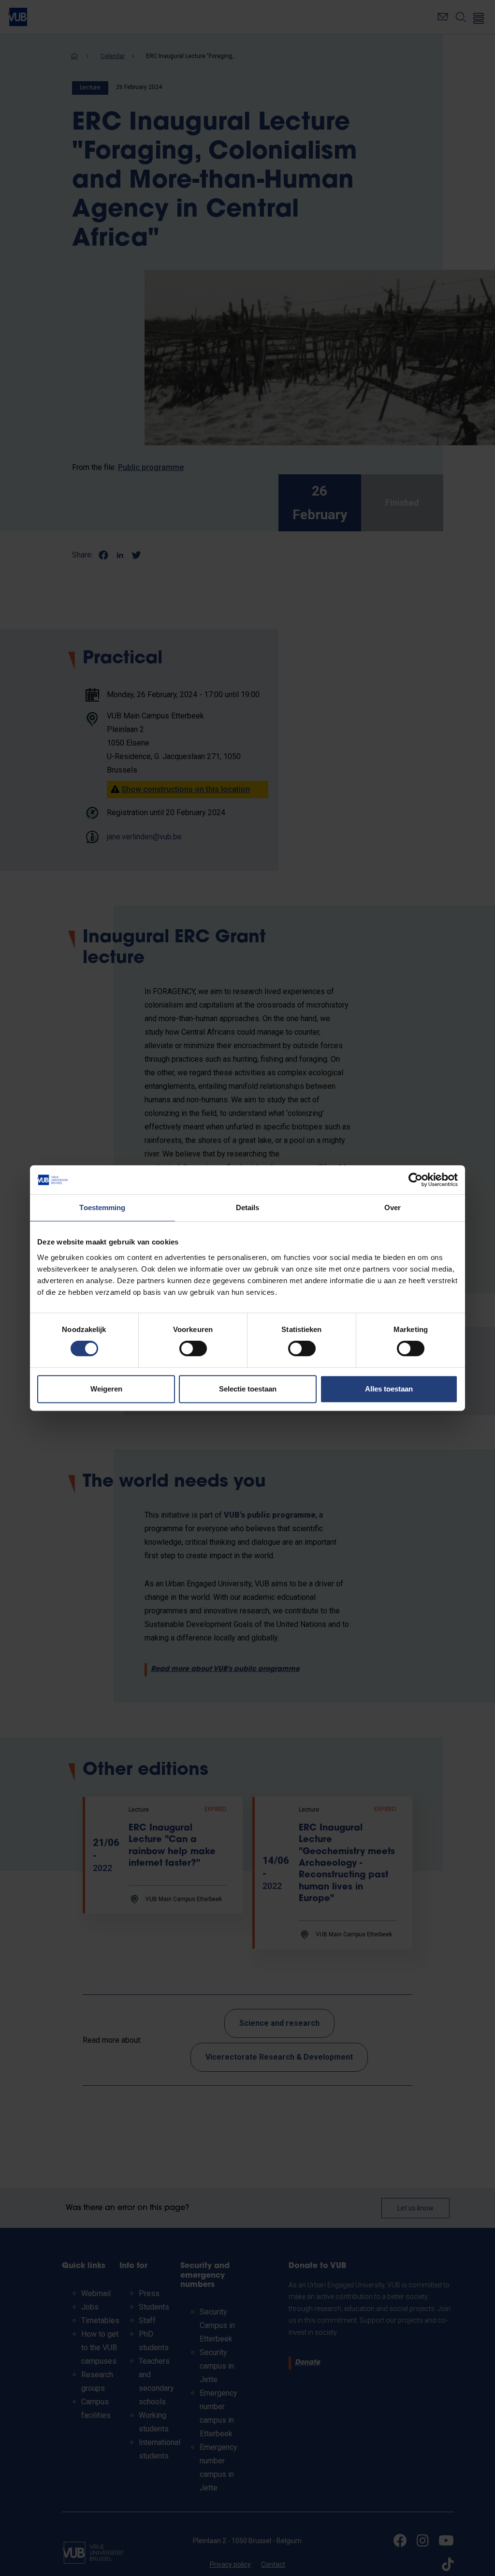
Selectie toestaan (248, 1389)
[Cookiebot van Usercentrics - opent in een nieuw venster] (415, 1180)
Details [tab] (248, 1207)
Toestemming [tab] (102, 1207)
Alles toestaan (389, 1389)
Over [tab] (393, 1207)
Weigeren (106, 1389)
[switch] (193, 1348)
